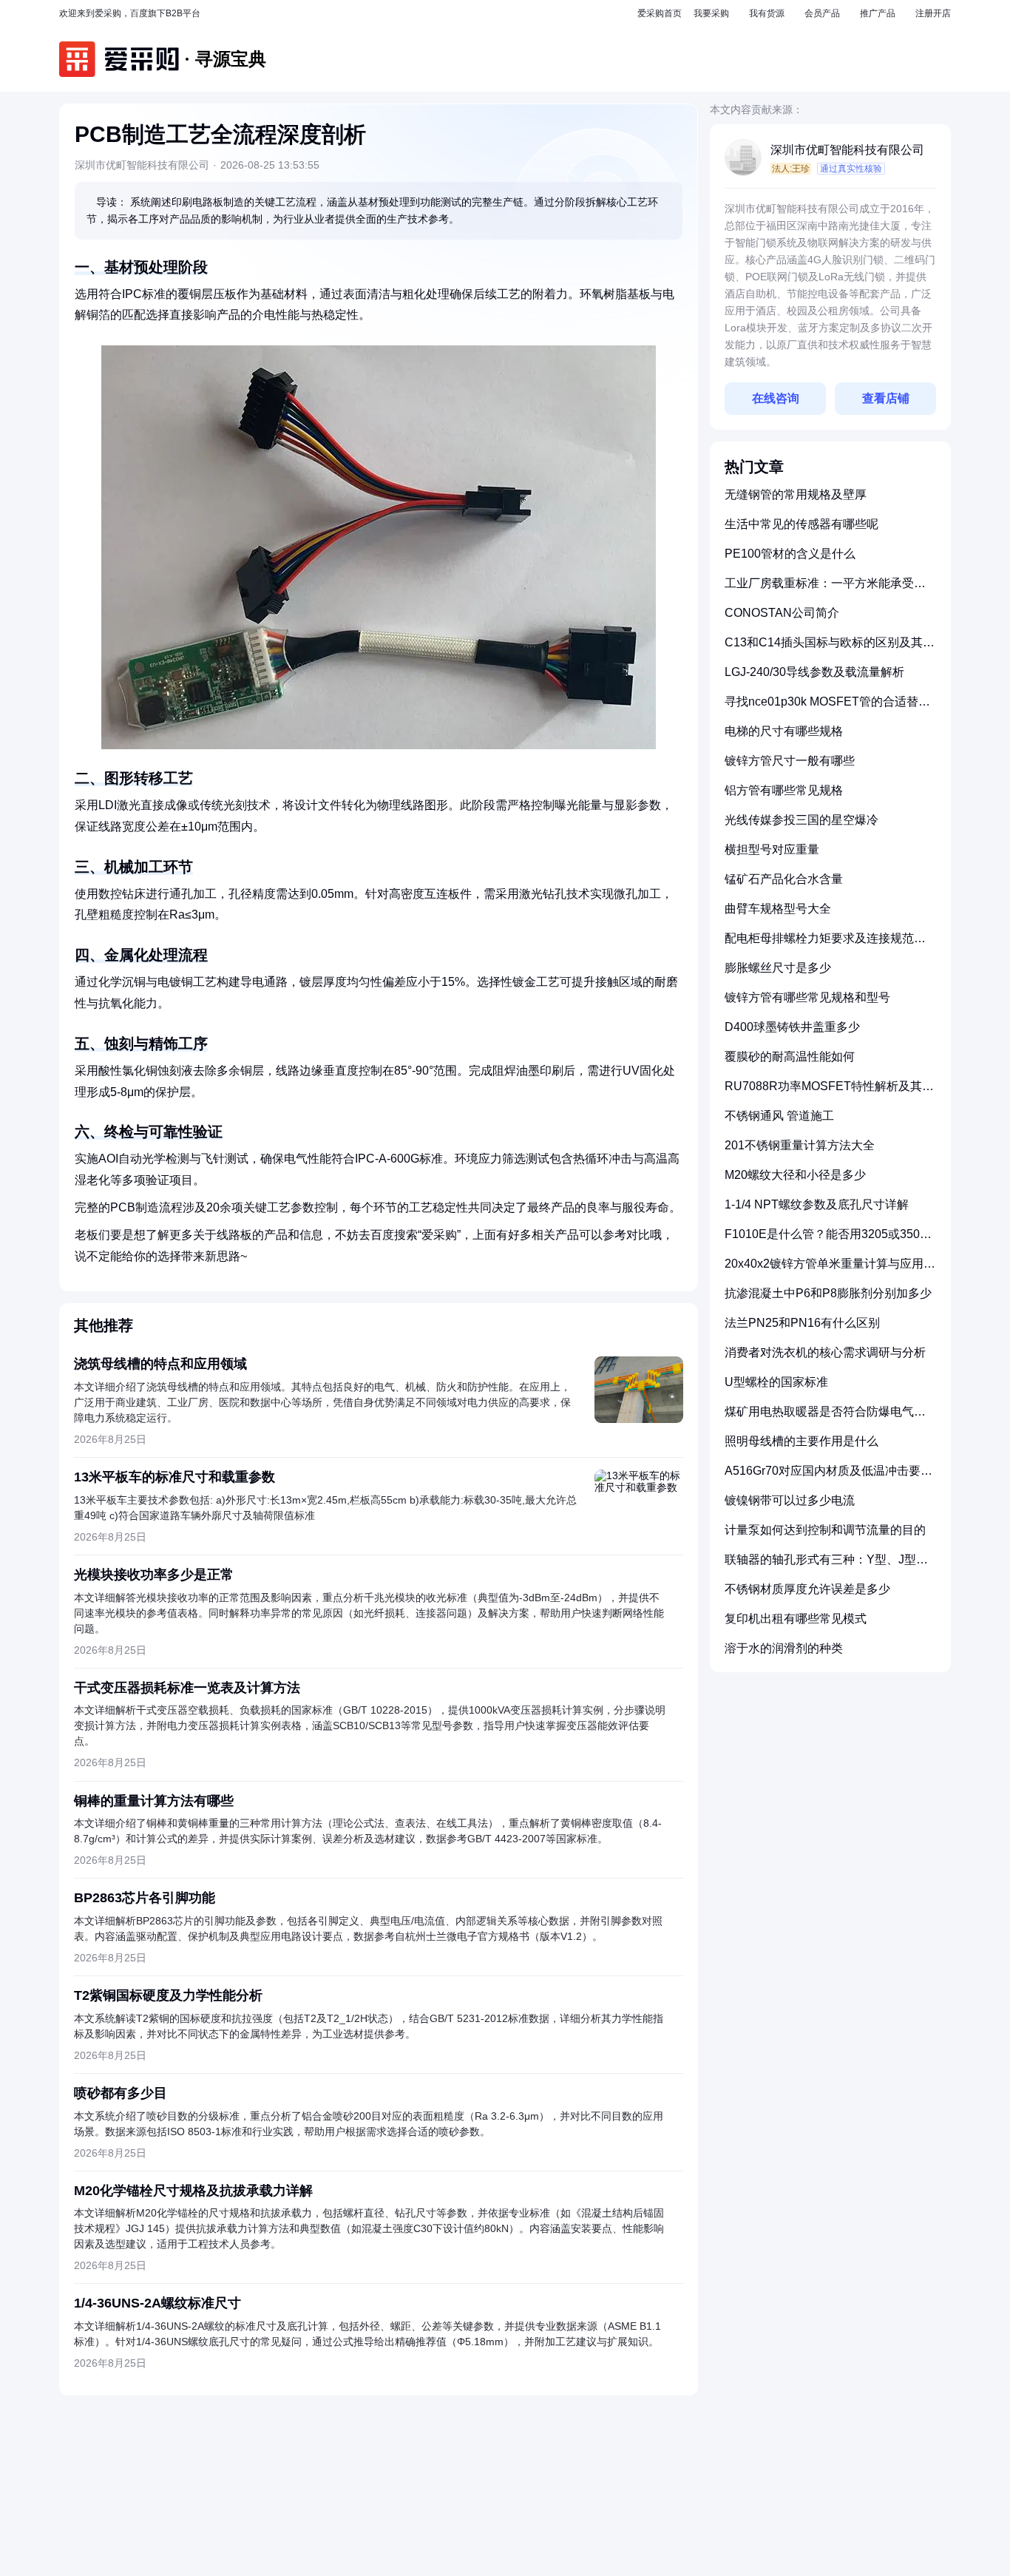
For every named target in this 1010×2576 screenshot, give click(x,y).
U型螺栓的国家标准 (776, 1382)
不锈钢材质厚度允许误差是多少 (807, 1589)
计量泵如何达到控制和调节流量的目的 (825, 1530)
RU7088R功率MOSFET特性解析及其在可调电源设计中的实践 (829, 1092)
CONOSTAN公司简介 (782, 613)
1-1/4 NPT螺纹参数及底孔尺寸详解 (817, 1204)
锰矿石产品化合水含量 (784, 879)
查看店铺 (886, 398)
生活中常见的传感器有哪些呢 (801, 524)
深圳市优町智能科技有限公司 (847, 150)
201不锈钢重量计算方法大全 (800, 1145)
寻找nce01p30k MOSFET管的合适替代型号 (827, 707)
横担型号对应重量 (772, 849)
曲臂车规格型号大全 (778, 909)
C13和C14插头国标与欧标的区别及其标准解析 (830, 648)
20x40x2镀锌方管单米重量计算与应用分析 (830, 1270)
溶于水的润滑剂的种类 (784, 1648)
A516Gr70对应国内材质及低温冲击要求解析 (828, 1477)
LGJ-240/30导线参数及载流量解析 (814, 672)
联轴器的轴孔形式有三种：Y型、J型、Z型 (830, 1565)
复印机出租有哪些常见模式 (796, 1619)
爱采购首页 (660, 13)
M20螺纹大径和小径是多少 (795, 1175)
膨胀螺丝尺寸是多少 (778, 968)
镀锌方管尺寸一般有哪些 (790, 761)
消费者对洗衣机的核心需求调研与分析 (825, 1352)
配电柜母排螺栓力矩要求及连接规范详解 (825, 944)
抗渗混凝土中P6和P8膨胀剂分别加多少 (828, 1293)
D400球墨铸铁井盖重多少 (792, 1027)
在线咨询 (776, 398)
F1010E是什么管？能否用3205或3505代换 (826, 1240)
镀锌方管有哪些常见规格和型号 (807, 997)
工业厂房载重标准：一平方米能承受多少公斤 (825, 589)
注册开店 (933, 13)
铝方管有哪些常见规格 (784, 790)
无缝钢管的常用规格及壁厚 (796, 494)
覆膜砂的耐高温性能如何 (790, 1057)
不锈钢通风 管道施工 (779, 1116)
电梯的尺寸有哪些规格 (784, 731)
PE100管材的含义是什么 (790, 554)
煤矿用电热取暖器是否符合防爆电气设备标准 (825, 1417)
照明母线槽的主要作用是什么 (801, 1441)
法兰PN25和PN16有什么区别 (802, 1323)
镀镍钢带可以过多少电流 (790, 1500)
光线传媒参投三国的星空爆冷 (801, 820)
